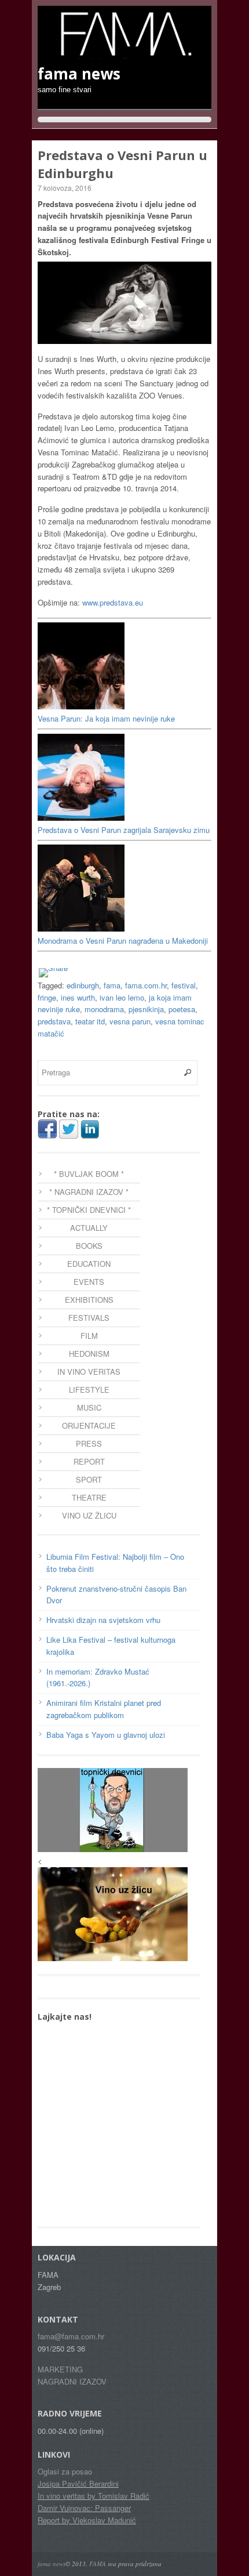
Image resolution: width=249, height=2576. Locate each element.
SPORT (89, 1479)
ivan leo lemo (122, 997)
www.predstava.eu (113, 602)
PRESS (89, 1443)
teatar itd (90, 1021)
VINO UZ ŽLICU (89, 1515)
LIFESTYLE (89, 1390)
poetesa (182, 1009)
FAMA (98, 2564)
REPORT (89, 1461)
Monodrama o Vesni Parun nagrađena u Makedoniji (123, 941)
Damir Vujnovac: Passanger (84, 2508)
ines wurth (78, 997)
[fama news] (124, 53)
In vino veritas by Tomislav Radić (94, 2496)
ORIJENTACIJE (89, 1425)
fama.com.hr (146, 985)
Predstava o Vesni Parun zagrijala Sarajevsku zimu (124, 830)
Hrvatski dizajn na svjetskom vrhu (103, 1620)
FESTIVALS (89, 1318)
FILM (89, 1336)
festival (184, 985)
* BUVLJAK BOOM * (89, 1174)
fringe (47, 997)
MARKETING (60, 2369)
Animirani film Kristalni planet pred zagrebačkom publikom (104, 1709)
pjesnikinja (146, 1009)
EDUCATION (89, 1264)
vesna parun (130, 1021)
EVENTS (89, 1282)
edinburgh (83, 985)
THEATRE (89, 1497)
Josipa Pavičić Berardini (78, 2483)
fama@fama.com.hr (71, 2336)
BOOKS (89, 1246)
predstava (54, 1021)
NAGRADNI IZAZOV (72, 2381)
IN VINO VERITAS (89, 1372)
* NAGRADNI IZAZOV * (89, 1192)
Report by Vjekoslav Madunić (87, 2520)
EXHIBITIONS (89, 1300)
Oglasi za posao (65, 2471)
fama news (52, 2564)
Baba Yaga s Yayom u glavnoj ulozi (106, 1735)
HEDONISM (89, 1354)
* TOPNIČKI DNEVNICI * (89, 1210)
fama (112, 985)
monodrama (104, 1009)
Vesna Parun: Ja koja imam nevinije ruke (106, 718)
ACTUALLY (89, 1228)
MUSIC (89, 1407)
